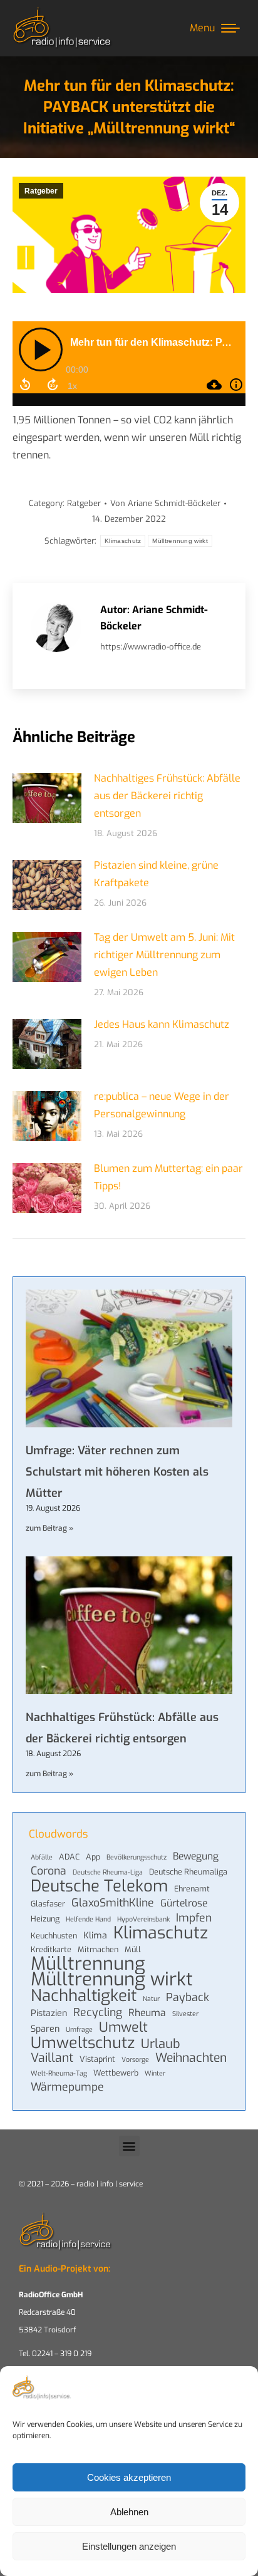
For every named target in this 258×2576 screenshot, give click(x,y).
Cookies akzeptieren (129, 2477)
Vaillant (52, 2058)
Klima (95, 1936)
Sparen (45, 2029)
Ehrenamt (192, 1889)
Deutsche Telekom (99, 1886)
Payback (188, 1997)
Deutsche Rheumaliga (188, 1872)
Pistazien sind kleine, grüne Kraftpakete (156, 874)
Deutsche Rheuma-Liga (108, 1872)
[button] (129, 2146)
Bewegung (196, 1856)
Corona (49, 1871)
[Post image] (47, 798)
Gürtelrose (184, 1903)
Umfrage (79, 2029)
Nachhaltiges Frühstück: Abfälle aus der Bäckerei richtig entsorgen (167, 796)
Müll (133, 1949)
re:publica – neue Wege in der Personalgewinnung (162, 1105)
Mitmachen (98, 1949)
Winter (155, 2073)
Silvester (185, 2014)
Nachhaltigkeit (84, 1995)
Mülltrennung (88, 1963)
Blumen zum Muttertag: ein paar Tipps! (168, 1177)
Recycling (98, 2012)
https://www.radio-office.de (151, 647)
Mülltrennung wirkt (180, 541)
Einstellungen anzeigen (129, 2546)
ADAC (69, 1857)
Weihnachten (191, 2058)
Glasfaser (48, 1904)
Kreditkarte (51, 1949)
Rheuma (147, 2013)
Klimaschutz (123, 541)
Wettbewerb (116, 2073)
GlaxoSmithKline (113, 1903)
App (93, 1857)
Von (165, 503)
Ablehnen (129, 2512)
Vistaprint (97, 2059)
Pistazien (49, 2013)
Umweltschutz (83, 2043)
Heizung (45, 1919)
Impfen (194, 1918)
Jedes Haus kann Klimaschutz (162, 1024)
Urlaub (161, 2044)
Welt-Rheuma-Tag (59, 2073)
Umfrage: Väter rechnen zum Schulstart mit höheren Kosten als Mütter (117, 1472)
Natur (151, 1999)
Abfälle (42, 1857)
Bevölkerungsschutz (137, 1857)
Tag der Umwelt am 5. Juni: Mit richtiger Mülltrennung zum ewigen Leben (164, 955)
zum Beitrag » (49, 1528)
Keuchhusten (54, 1936)
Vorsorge (135, 2059)
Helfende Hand (88, 1919)
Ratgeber (41, 191)
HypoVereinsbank (143, 1919)
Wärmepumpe (67, 2087)
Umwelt (123, 2027)
